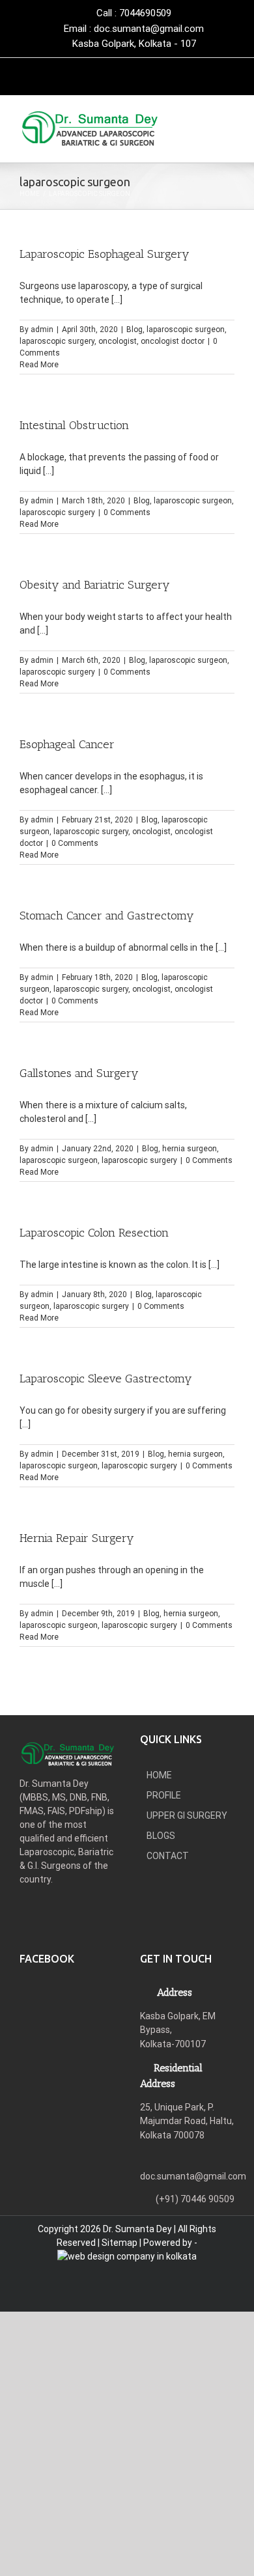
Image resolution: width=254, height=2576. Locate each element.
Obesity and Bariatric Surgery (95, 585)
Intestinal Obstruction (74, 425)
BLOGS (161, 1836)
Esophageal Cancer (67, 744)
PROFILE (164, 1795)
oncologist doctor (173, 341)
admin (42, 329)
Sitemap (120, 2243)
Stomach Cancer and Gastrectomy (107, 916)
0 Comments (127, 512)
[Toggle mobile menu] (229, 129)
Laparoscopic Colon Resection (94, 1233)
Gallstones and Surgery (79, 1073)
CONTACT (168, 1856)
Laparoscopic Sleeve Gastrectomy (106, 1379)
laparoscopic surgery (57, 341)
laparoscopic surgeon (186, 329)
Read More (39, 365)
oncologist (118, 341)
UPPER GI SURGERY (187, 1815)
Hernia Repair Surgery (77, 1538)
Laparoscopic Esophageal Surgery (105, 254)
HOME (159, 1775)
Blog (134, 329)
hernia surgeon (190, 1149)
